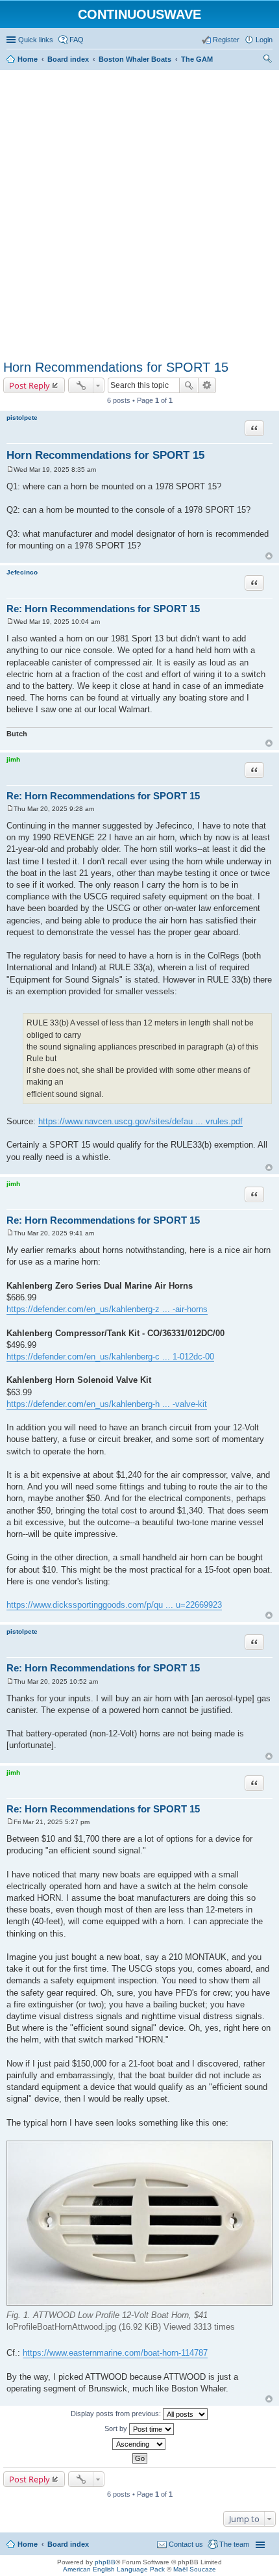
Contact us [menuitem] (186, 2544)
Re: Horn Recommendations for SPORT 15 (103, 609)
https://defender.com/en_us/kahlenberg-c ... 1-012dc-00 (110, 1357)
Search (189, 385)
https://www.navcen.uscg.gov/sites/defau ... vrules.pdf (140, 1121)
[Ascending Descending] (139, 2444)
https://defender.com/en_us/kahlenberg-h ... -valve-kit (107, 1404)
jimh (13, 759)
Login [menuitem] (264, 40)
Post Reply (30, 385)
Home (28, 2544)
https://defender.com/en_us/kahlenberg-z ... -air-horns (107, 1309)
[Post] (10, 470)
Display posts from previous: (117, 2414)
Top (269, 556)
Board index (68, 2544)
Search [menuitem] (267, 60)
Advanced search (207, 385)
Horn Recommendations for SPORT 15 (116, 367)
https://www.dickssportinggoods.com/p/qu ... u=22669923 (114, 1605)
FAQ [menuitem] (77, 40)
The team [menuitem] (234, 2544)
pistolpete (22, 418)
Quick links (36, 40)
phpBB (105, 2562)
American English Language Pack (114, 2569)
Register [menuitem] (226, 40)
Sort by (117, 2428)
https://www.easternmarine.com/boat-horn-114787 (115, 2353)
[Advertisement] (139, 213)
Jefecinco (22, 572)
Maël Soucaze (195, 2569)
